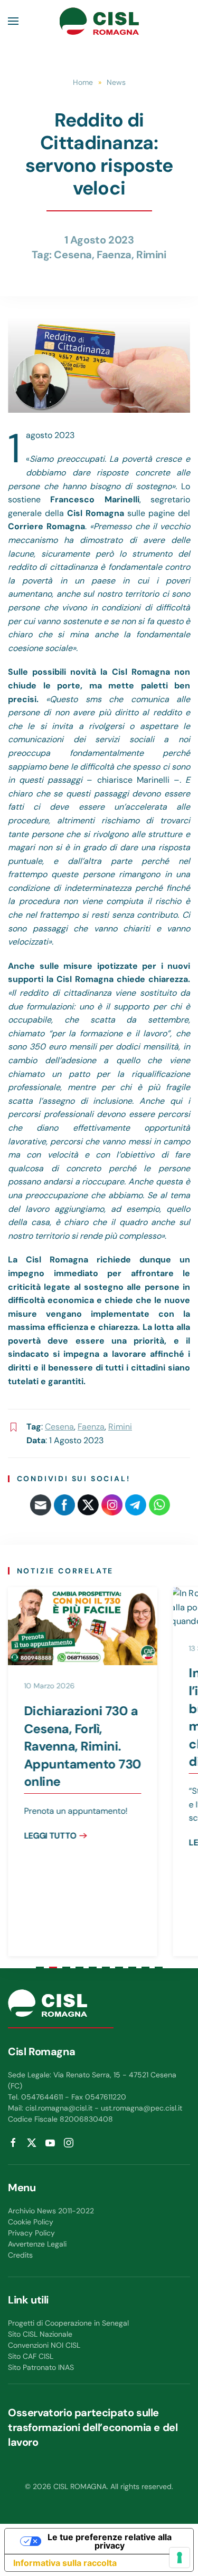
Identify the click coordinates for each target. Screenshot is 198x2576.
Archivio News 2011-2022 (51, 2211)
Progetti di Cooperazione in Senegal (68, 2323)
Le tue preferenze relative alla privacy (110, 2541)
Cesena (73, 255)
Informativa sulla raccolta (65, 2563)
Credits (20, 2255)
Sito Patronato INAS (41, 2367)
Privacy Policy (31, 2233)
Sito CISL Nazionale (40, 2334)
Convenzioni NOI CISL (44, 2345)
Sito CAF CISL (31, 2356)
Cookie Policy (31, 2222)
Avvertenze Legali (37, 2244)
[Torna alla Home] (99, 21)
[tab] (40, 1967)
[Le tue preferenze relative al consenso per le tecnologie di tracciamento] (180, 2558)
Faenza (114, 255)
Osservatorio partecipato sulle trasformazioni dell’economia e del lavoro (93, 2427)
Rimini (151, 255)
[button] (13, 21)
